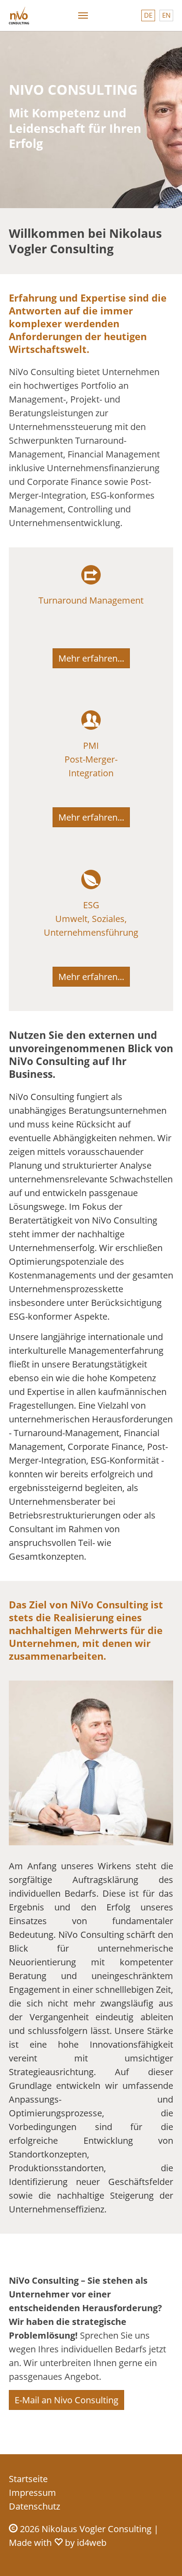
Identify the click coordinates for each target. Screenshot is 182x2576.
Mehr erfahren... (91, 658)
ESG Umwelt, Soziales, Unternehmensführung (91, 919)
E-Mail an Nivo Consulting (66, 2400)
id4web (92, 2543)
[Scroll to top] (160, 2554)
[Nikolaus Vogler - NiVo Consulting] (19, 15)
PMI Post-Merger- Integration (91, 759)
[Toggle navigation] (83, 15)
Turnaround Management (91, 600)
